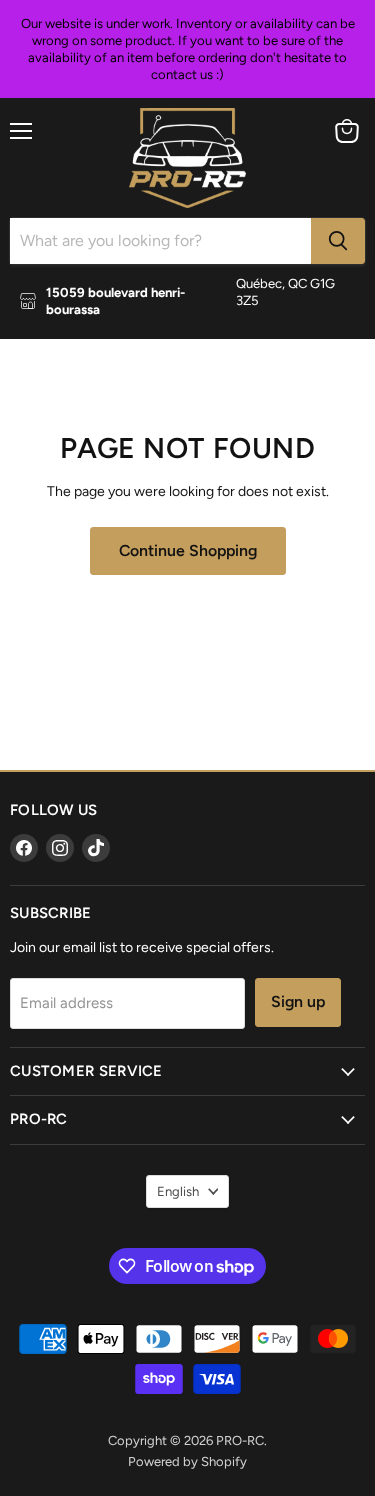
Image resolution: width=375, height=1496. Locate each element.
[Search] (338, 241)
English (178, 1191)
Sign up (298, 1001)
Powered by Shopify (187, 1461)
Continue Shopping (188, 550)
